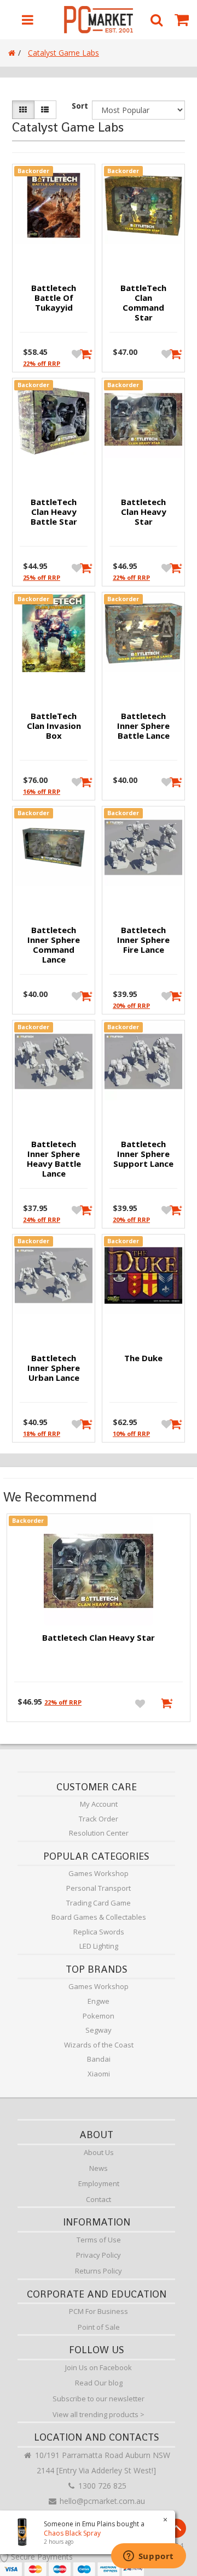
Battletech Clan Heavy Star (144, 512)
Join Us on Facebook (99, 2367)
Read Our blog (99, 2383)
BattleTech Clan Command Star (143, 302)
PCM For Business (99, 2311)
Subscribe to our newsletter (99, 2399)
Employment (99, 2183)
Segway (99, 2030)
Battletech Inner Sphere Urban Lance (54, 1368)
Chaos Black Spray (72, 2533)
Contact (99, 2199)
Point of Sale (99, 2327)
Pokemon (99, 2016)
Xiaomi (99, 2074)
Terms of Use (99, 2240)
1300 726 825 (101, 2486)
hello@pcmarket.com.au (101, 2501)
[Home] (12, 53)
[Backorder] (83, 353)
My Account (99, 1804)
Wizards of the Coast (99, 2045)
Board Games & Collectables (99, 1917)
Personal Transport (99, 1888)
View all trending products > (99, 2414)
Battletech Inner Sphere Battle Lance (143, 726)
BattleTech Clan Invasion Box (54, 726)
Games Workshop (99, 1873)
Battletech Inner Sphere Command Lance (54, 945)
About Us (99, 2152)
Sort (80, 106)
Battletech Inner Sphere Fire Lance (143, 940)
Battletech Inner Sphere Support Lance (143, 1154)
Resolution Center (99, 1833)
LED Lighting (99, 1946)
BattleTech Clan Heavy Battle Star (54, 512)
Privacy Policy (99, 2255)
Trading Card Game (99, 1903)
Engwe (99, 2001)
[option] (99, 1621)
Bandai (99, 2059)
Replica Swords (99, 1932)
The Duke (143, 1358)
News (99, 2168)
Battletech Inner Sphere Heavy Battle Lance (54, 1159)
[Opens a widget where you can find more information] (148, 2557)
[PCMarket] (99, 20)
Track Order (99, 1819)
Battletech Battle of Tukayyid (54, 298)
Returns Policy (99, 2271)
